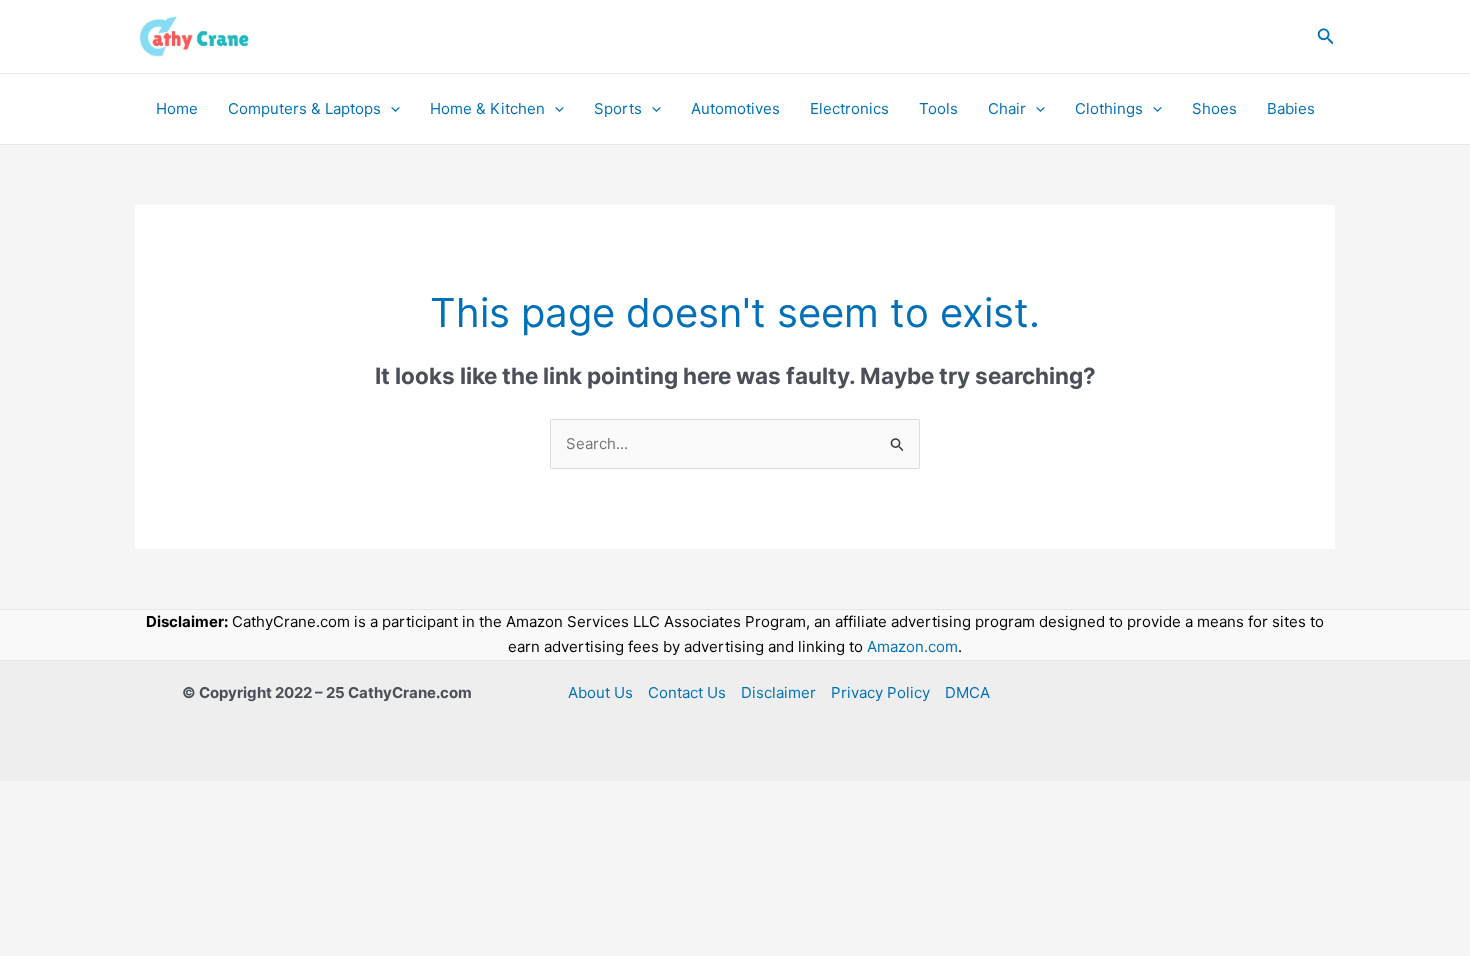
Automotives (735, 108)
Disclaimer (778, 692)
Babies (1291, 108)
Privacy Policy (880, 692)
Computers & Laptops (304, 108)
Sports (618, 108)
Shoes (1214, 108)
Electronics (849, 108)
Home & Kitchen (487, 108)
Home (177, 108)
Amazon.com (912, 646)
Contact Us (687, 692)
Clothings (1109, 108)
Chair (1007, 108)
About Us (600, 692)
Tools (938, 108)
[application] (390, 109)
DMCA (967, 692)
